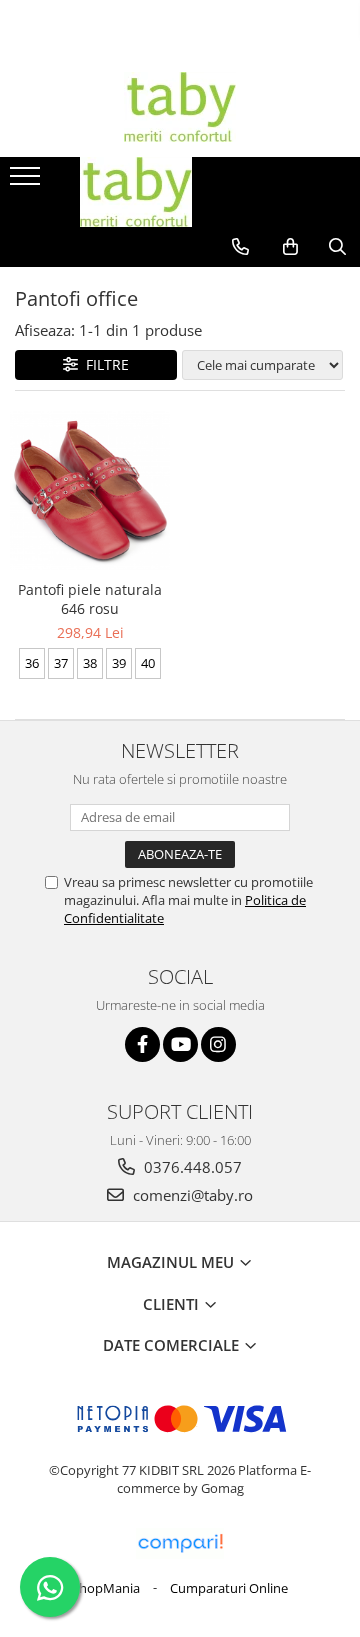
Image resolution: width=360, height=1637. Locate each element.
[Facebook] (142, 1044)
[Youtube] (180, 1044)
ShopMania (106, 1588)
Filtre (103, 364)
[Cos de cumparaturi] (290, 247)
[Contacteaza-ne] (240, 247)
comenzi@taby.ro (191, 1195)
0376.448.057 (191, 1167)
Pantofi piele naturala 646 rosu (90, 599)
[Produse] (27, 182)
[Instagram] (218, 1044)
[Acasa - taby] (180, 107)
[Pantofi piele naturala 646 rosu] (90, 491)
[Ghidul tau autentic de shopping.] (180, 1543)
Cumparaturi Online (229, 1588)
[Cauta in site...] (337, 247)
